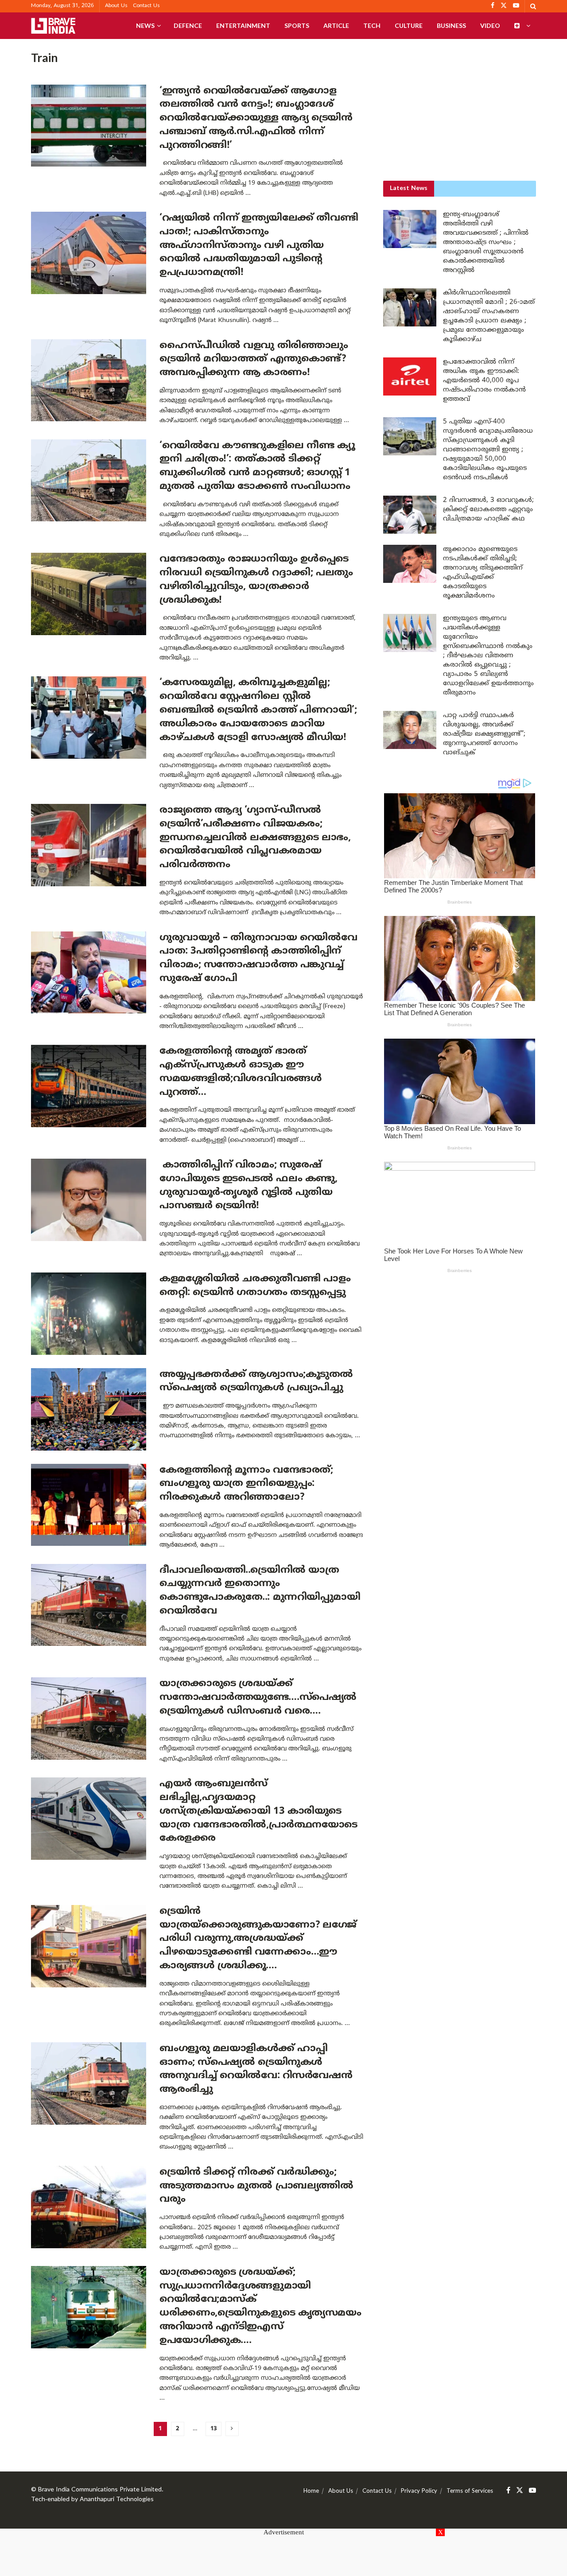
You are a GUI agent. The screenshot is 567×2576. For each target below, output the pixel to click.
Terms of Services (470, 2491)
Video (490, 25)
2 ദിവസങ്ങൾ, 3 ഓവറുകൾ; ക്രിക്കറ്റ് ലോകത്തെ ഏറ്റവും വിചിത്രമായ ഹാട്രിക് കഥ (488, 510)
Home (311, 2491)
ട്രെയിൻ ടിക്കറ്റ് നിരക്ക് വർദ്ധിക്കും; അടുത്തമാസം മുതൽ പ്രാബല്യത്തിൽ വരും (256, 2186)
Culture (409, 25)
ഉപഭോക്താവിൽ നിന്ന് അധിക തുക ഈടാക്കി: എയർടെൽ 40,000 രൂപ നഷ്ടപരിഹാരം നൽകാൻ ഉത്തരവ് (484, 381)
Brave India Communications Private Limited (100, 2490)
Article (336, 25)
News (145, 25)
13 (214, 2429)
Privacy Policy (419, 2491)
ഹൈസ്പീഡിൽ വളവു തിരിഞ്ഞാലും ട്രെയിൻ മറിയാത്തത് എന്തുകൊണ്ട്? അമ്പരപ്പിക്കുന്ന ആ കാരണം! (254, 359)
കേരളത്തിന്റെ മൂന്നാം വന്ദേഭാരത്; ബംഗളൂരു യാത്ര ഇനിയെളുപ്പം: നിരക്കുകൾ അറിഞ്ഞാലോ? (246, 1484)
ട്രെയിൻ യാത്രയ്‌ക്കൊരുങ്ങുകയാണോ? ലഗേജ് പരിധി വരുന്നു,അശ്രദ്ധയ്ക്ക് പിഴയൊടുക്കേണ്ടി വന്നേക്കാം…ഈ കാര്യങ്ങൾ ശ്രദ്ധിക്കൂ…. (258, 1939)
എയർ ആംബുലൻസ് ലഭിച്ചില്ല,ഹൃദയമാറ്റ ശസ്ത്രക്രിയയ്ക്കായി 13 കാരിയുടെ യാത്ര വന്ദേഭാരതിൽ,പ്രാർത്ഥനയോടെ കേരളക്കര (258, 1811)
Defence (188, 25)
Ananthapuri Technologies (117, 2500)
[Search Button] (533, 6)
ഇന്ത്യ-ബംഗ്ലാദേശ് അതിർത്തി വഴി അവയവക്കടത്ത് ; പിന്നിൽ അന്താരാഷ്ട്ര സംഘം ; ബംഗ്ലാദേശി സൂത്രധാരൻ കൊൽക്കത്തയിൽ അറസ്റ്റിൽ (486, 242)
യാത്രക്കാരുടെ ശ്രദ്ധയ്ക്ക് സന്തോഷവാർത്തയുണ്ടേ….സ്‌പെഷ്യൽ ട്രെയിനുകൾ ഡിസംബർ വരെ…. (258, 1697)
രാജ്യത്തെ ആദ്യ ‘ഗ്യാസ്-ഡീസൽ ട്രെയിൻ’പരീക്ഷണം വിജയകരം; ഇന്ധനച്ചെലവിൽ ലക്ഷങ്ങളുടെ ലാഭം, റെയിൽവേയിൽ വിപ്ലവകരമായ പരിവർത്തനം (255, 838)
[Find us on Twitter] (520, 2491)
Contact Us (146, 6)
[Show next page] (232, 2429)
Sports (297, 25)
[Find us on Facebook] (508, 2491)
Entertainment (243, 25)
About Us (116, 6)
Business (451, 25)
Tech (372, 25)
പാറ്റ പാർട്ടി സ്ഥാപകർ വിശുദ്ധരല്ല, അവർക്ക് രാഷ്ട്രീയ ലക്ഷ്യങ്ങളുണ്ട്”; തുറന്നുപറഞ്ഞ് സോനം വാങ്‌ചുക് (484, 734)
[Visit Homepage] (53, 26)
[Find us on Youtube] (532, 2491)
